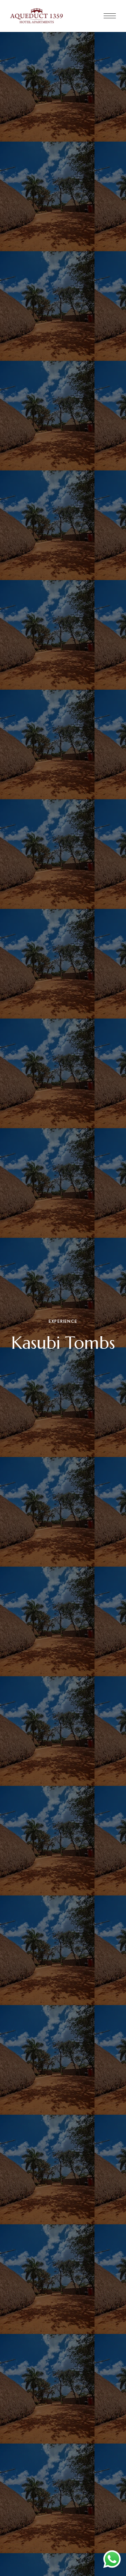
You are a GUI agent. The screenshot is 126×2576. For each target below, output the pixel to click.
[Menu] (110, 16)
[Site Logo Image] (37, 16)
